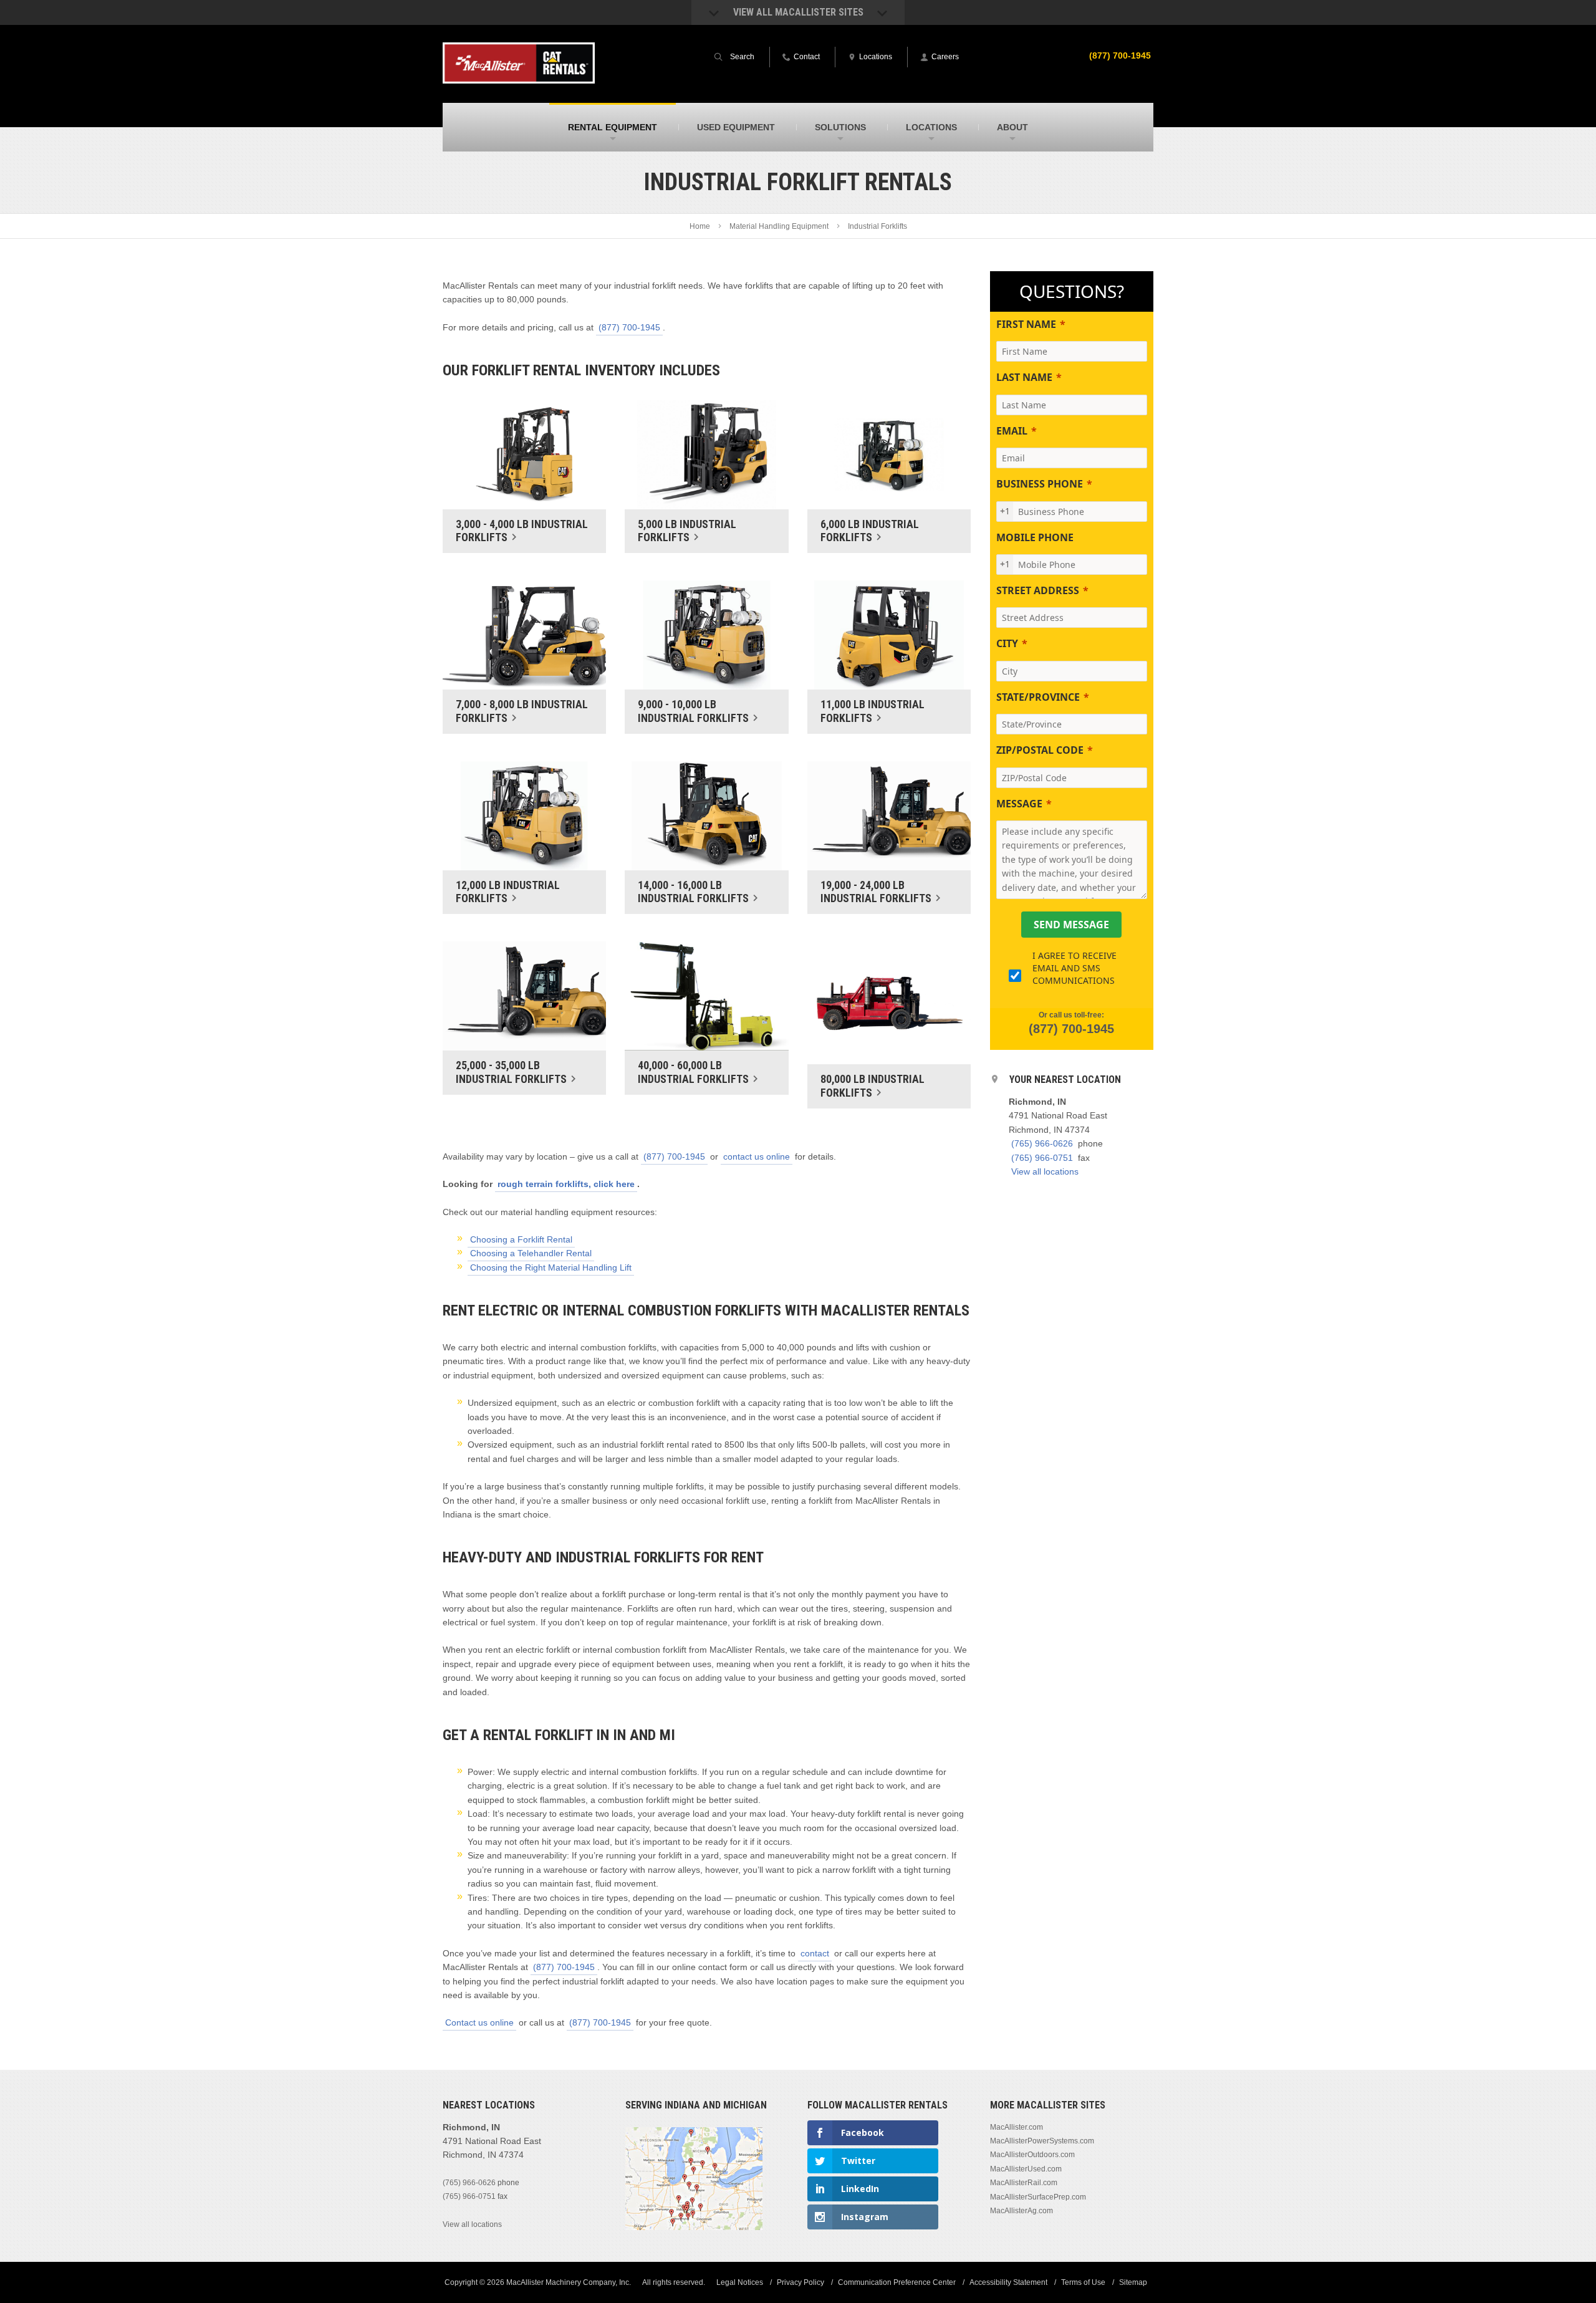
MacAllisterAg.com (1022, 2211)
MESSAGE (1019, 804)
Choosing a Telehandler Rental (531, 1253)
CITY (1007, 643)
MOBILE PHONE (1035, 537)
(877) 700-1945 (1120, 55)
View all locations (1045, 1171)
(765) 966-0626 (1042, 1143)
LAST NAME (1024, 377)
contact (815, 1953)
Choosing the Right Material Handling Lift (551, 1267)
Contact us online (479, 2022)
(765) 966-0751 (1042, 1158)
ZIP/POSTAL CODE (1040, 750)
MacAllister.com (1017, 2127)
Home (700, 226)
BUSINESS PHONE (1040, 484)
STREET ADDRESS (1038, 590)
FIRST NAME (1026, 324)
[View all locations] (694, 2227)
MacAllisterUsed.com (1026, 2169)
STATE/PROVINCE (1038, 697)
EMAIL (1012, 431)
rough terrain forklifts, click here (566, 1184)
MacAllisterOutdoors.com (1032, 2155)
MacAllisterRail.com (1024, 2183)
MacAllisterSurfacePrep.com (1038, 2196)
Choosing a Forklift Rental (521, 1239)
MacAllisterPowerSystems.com (1042, 2141)
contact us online (757, 1156)
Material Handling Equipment (779, 226)
